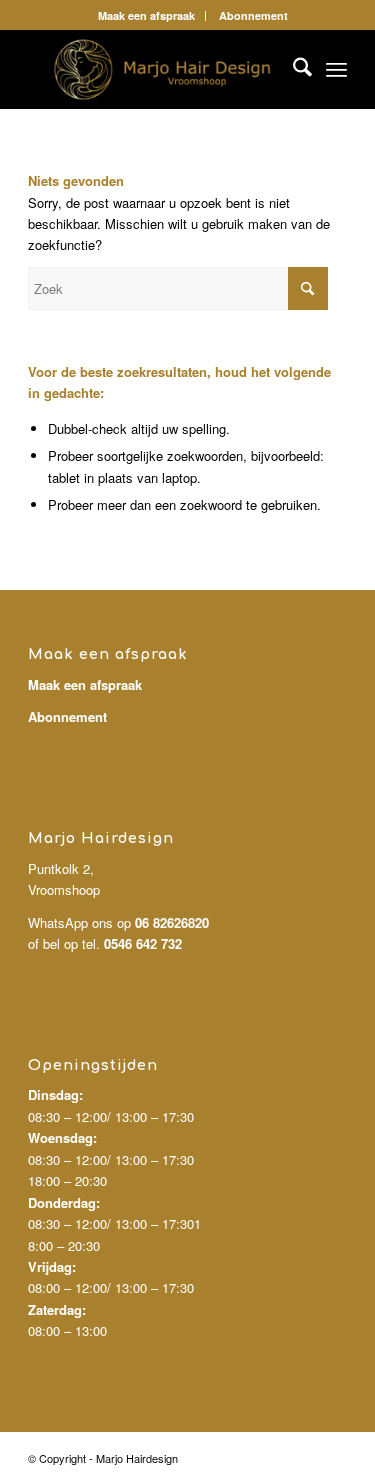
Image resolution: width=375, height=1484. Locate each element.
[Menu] (336, 69)
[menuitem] (147, 16)
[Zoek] (292, 69)
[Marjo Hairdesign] (155, 69)
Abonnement (253, 15)
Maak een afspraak (146, 15)
